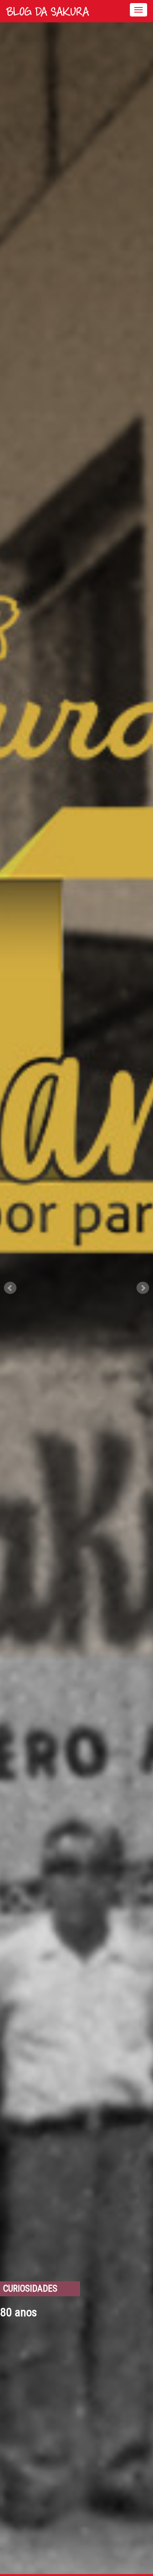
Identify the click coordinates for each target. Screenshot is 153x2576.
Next (143, 1288)
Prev (10, 1288)
